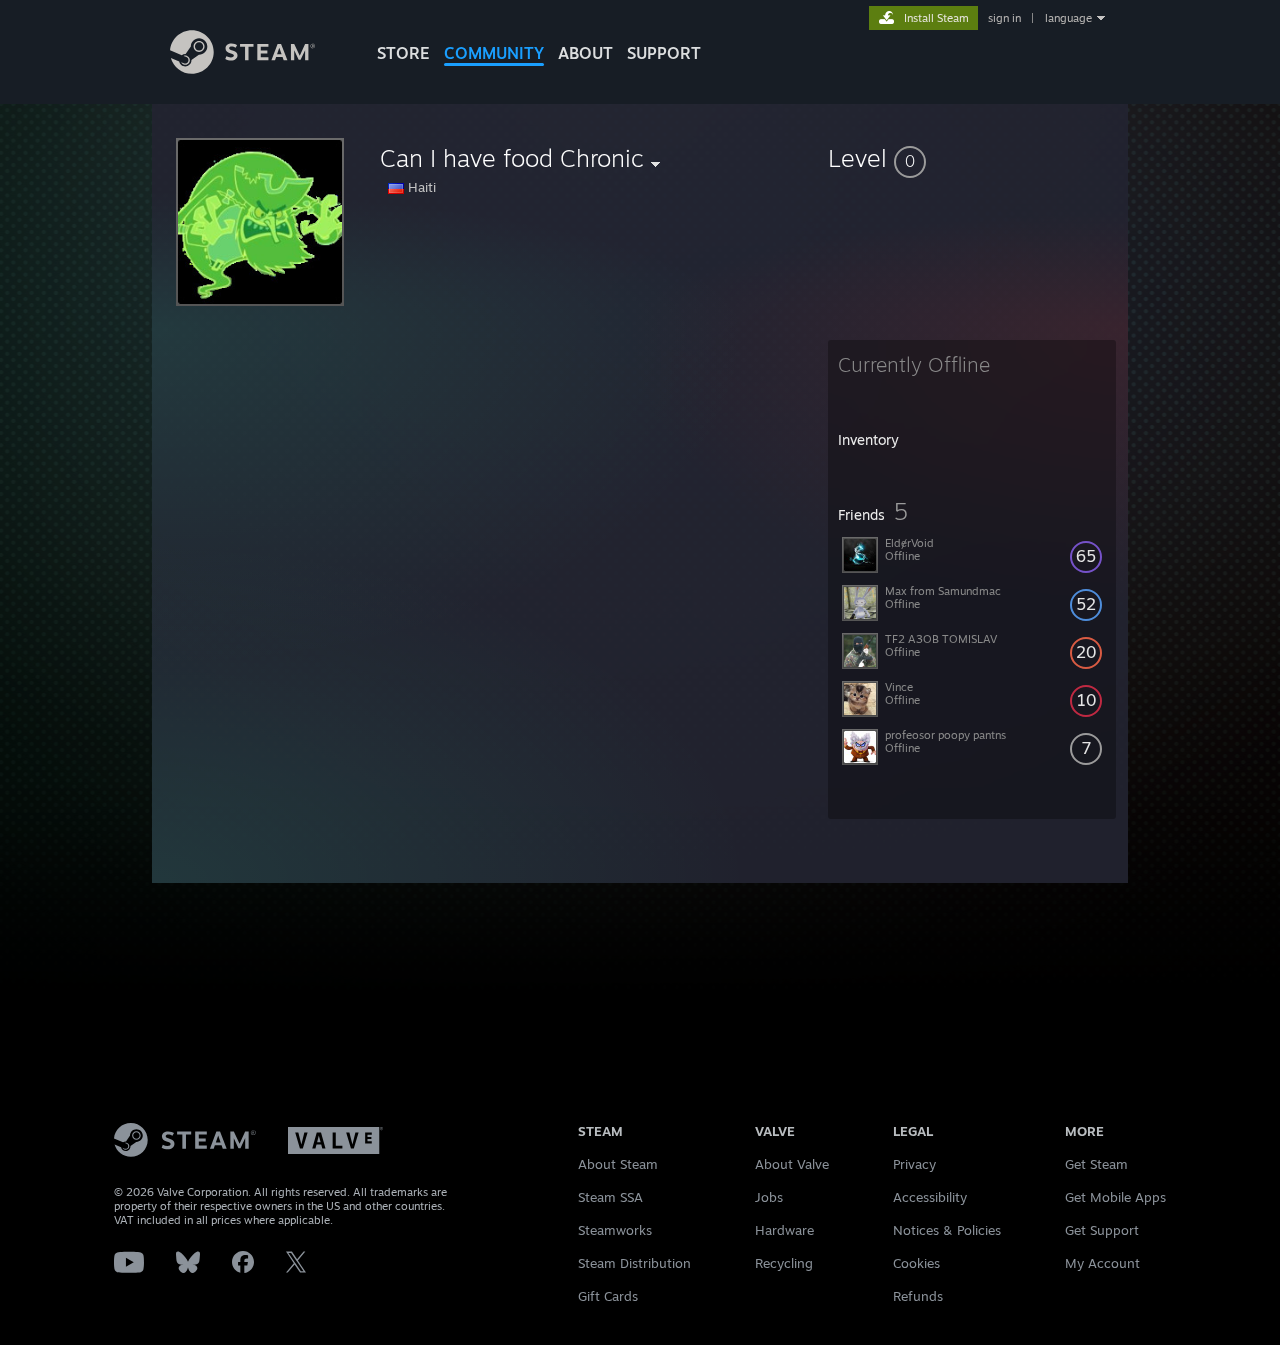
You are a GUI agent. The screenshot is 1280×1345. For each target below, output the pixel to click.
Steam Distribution (634, 1263)
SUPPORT (664, 53)
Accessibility (930, 1197)
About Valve (792, 1164)
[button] (972, 158)
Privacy (914, 1164)
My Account (1102, 1263)
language (1068, 18)
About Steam (618, 1164)
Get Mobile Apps (1115, 1197)
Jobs (769, 1197)
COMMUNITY (494, 53)
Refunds (918, 1296)
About (585, 53)
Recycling (784, 1263)
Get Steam (1096, 1164)
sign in (1004, 18)
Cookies (916, 1263)
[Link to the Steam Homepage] (242, 68)
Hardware (784, 1230)
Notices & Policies (947, 1230)
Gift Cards (608, 1296)
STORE (403, 53)
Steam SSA (610, 1197)
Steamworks (615, 1230)
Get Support (1102, 1230)
